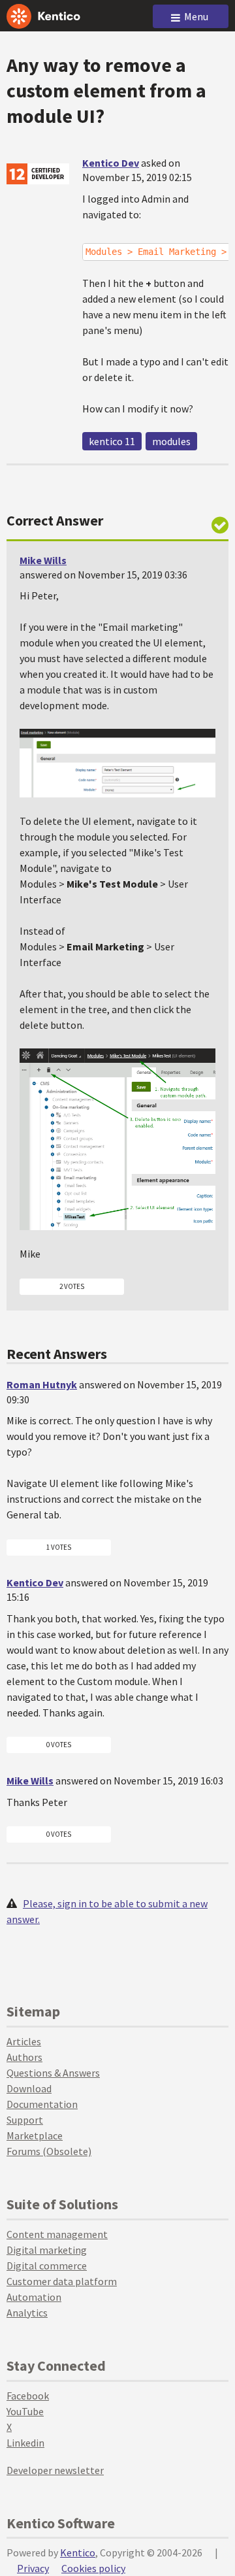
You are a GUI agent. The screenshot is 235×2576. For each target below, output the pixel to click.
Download (29, 2088)
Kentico (78, 2552)
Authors (24, 2057)
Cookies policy (93, 2568)
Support (25, 2120)
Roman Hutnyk (42, 1384)
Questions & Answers (53, 2073)
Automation (34, 2297)
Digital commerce (47, 2266)
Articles (24, 2041)
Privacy (33, 2568)
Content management (57, 2234)
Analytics (27, 2313)
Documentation (42, 2104)
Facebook (28, 2396)
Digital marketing (47, 2250)
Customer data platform (62, 2281)
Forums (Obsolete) (49, 2151)
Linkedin (25, 2443)
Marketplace (35, 2135)
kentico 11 (112, 441)
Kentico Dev (111, 163)
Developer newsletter (55, 2470)
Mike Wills (43, 560)
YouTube (25, 2411)
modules (171, 441)
